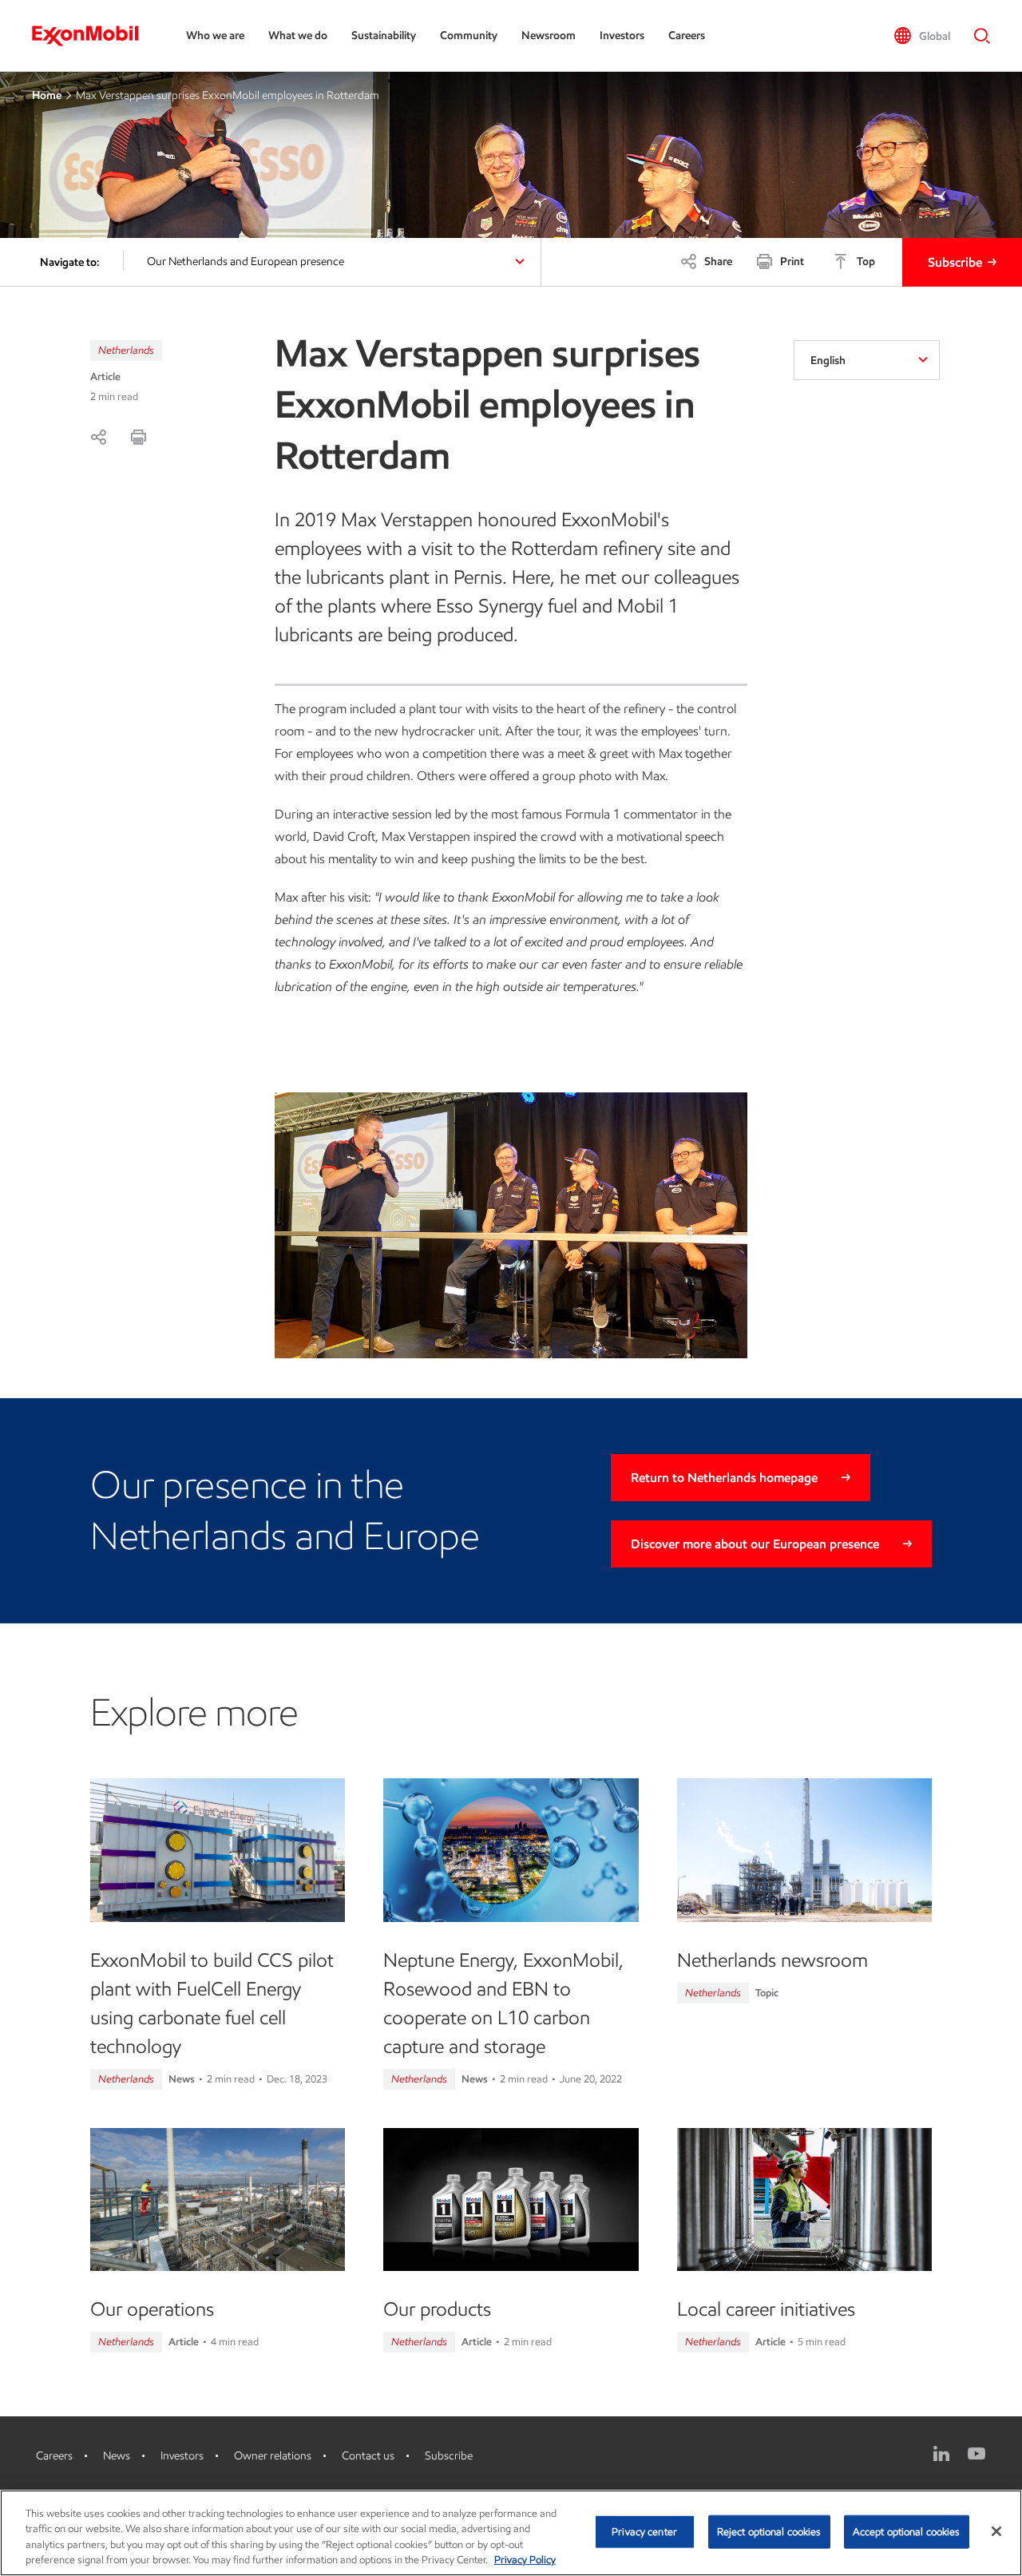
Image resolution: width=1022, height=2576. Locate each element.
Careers (687, 36)
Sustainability (384, 36)
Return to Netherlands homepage (724, 1478)
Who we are (215, 36)
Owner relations (273, 2456)
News (117, 2456)
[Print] (138, 437)
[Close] (996, 2531)
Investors (622, 36)
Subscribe (955, 262)
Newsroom (549, 36)
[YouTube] (976, 2454)
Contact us (368, 2456)
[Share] (98, 437)
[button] (922, 36)
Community (469, 36)
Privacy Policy (525, 2560)
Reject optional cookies (769, 2532)
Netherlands (126, 350)
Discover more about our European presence (755, 1544)
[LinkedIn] (941, 2454)
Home (47, 95)
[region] (511, 2533)
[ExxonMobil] (93, 36)
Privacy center (644, 2532)
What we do (298, 36)
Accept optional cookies (907, 2532)
